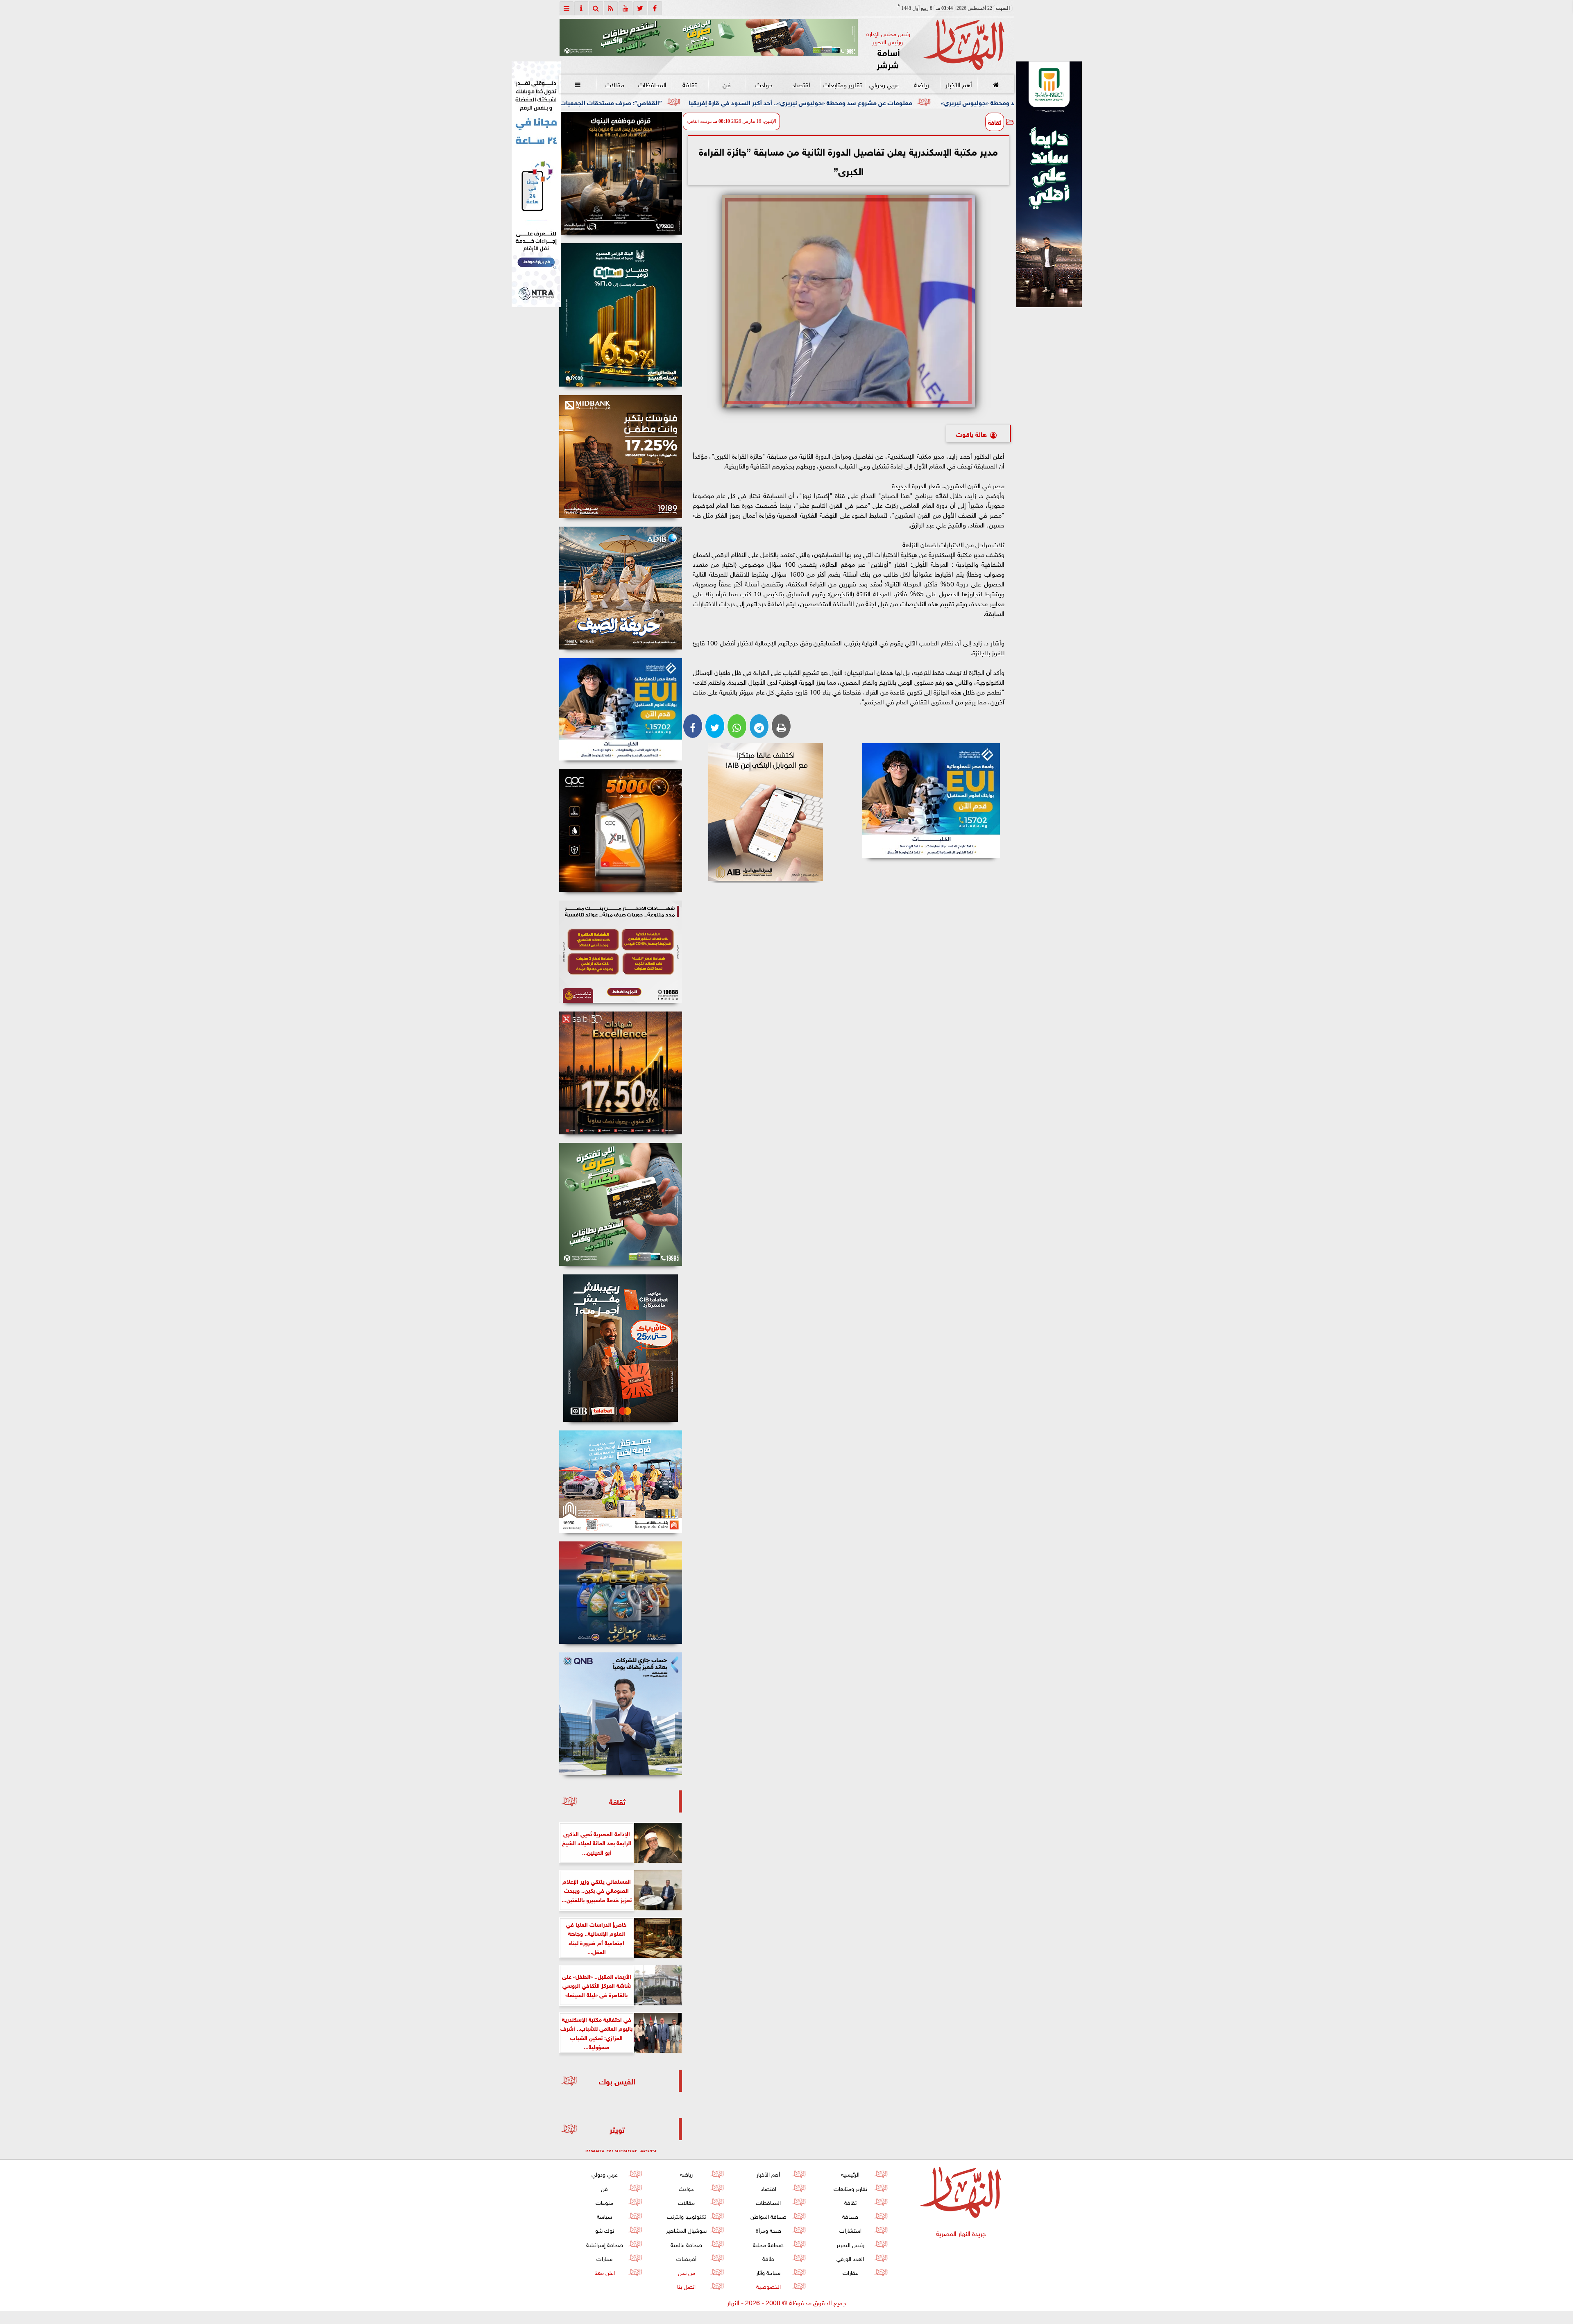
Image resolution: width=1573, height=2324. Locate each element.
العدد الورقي (850, 2258)
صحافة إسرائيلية (604, 2244)
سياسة (604, 2216)
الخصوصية (768, 2286)
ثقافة (689, 84)
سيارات (604, 2258)
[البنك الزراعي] (931, 801)
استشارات (850, 2230)
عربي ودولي (884, 84)
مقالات (615, 84)
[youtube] (626, 8)
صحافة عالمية (686, 2244)
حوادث (764, 84)
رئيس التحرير (850, 2244)
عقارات (850, 2272)
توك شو (604, 2230)
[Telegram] (759, 726)
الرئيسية (850, 2174)
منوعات (604, 2202)
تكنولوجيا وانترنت (686, 2216)
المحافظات (652, 84)
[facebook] (655, 8)
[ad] (621, 173)
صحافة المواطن (768, 2216)
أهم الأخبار (958, 84)
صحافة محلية (768, 2244)
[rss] (611, 8)
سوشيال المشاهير (686, 2230)
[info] (581, 8)
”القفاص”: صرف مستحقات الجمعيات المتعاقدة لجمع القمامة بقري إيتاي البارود (747, 102)
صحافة (850, 2216)
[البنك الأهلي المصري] (536, 184)
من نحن (686, 2272)
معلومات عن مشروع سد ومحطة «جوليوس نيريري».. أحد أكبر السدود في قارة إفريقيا (993, 102)
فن (727, 84)
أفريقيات (686, 2258)
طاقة (768, 2258)
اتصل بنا (686, 2286)
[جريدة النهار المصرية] (709, 37)
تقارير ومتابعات (843, 84)
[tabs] (567, 8)
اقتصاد (801, 84)
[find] (596, 8)
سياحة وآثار (768, 2272)
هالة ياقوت (971, 433)
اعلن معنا (604, 2272)
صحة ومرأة (768, 2230)
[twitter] (640, 8)
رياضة (921, 84)
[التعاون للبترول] (621, 830)
